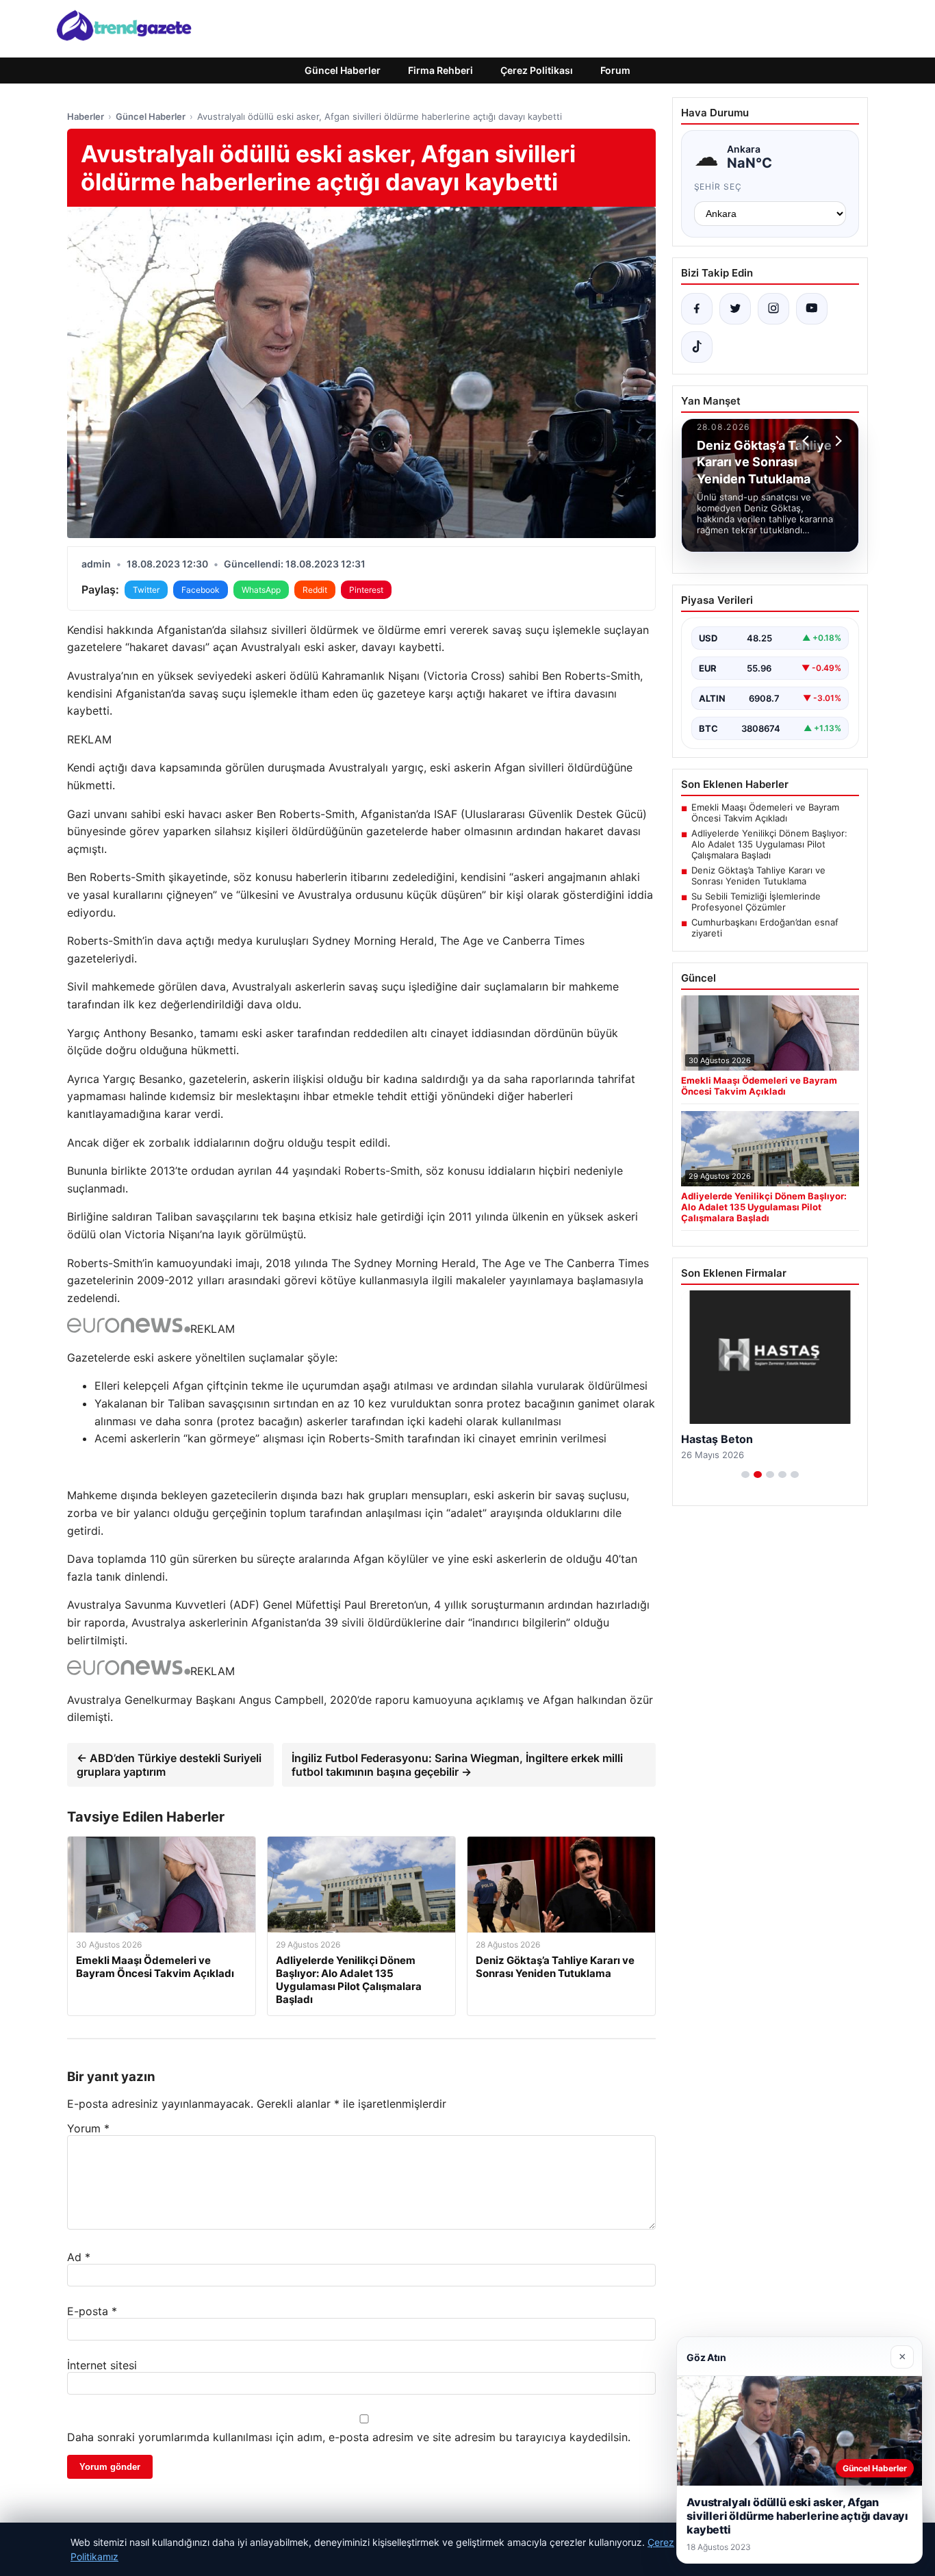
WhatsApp (261, 590)
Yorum (88, 2128)
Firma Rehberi (440, 70)
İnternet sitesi (102, 2365)
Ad (79, 2257)
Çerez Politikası (537, 70)
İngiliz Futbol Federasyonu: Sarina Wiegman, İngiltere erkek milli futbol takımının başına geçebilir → (457, 1765)
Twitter (146, 590)
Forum (615, 70)
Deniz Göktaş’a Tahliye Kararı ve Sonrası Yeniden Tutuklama (758, 876)
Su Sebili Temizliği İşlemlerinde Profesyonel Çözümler (756, 902)
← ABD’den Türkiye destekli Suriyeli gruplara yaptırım (169, 1765)
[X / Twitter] (735, 309)
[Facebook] (697, 309)
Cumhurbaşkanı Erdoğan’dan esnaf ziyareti (765, 928)
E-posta (92, 2311)
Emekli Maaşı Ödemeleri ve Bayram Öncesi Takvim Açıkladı (765, 813)
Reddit (315, 590)
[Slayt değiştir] (745, 1475)
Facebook (201, 590)
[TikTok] (697, 347)
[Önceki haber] (808, 441)
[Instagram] (773, 309)
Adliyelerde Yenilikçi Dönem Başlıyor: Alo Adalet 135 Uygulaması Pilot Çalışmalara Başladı (769, 844)
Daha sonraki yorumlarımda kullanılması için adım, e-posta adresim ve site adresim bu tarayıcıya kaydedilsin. (349, 2437)
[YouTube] (812, 309)
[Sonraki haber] (836, 441)
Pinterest (366, 590)
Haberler (86, 116)
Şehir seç (718, 187)
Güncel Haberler (343, 70)
